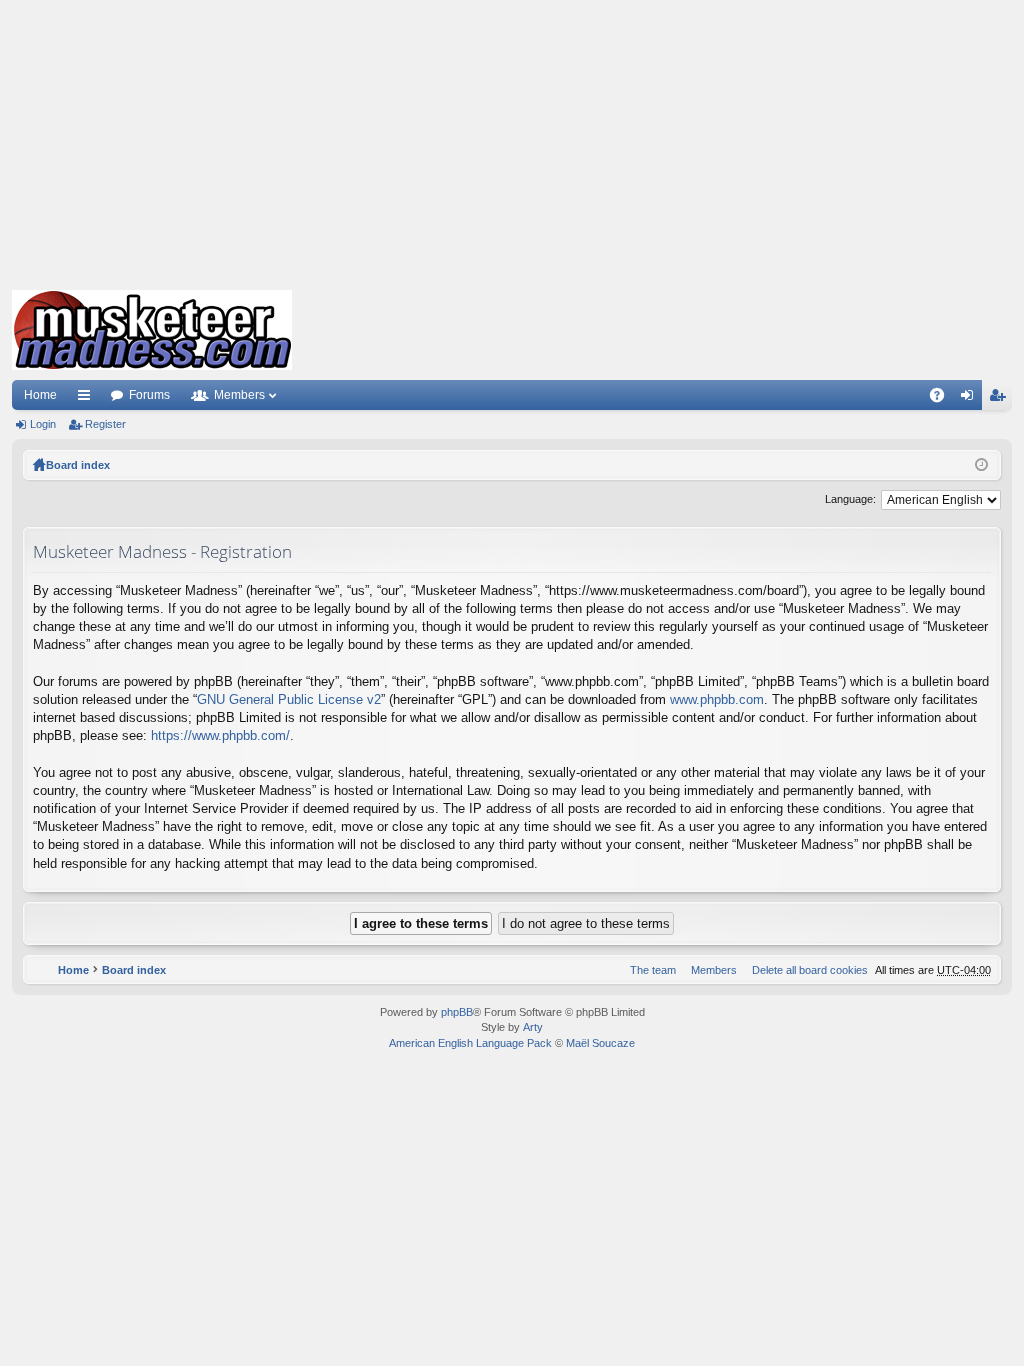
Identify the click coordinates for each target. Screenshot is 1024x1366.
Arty (533, 1027)
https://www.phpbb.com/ (220, 735)
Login (43, 424)
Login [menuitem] (971, 399)
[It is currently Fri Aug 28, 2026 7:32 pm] (981, 465)
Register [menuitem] (1001, 399)
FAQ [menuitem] (943, 399)
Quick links (88, 399)
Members (239, 395)
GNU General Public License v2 (289, 699)
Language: (850, 499)
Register (105, 424)
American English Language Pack (470, 1043)
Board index (78, 465)
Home (40, 395)
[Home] (152, 330)
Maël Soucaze (600, 1043)
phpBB (457, 1012)
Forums (149, 395)
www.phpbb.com (717, 699)
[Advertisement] (512, 140)
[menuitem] (806, 970)
